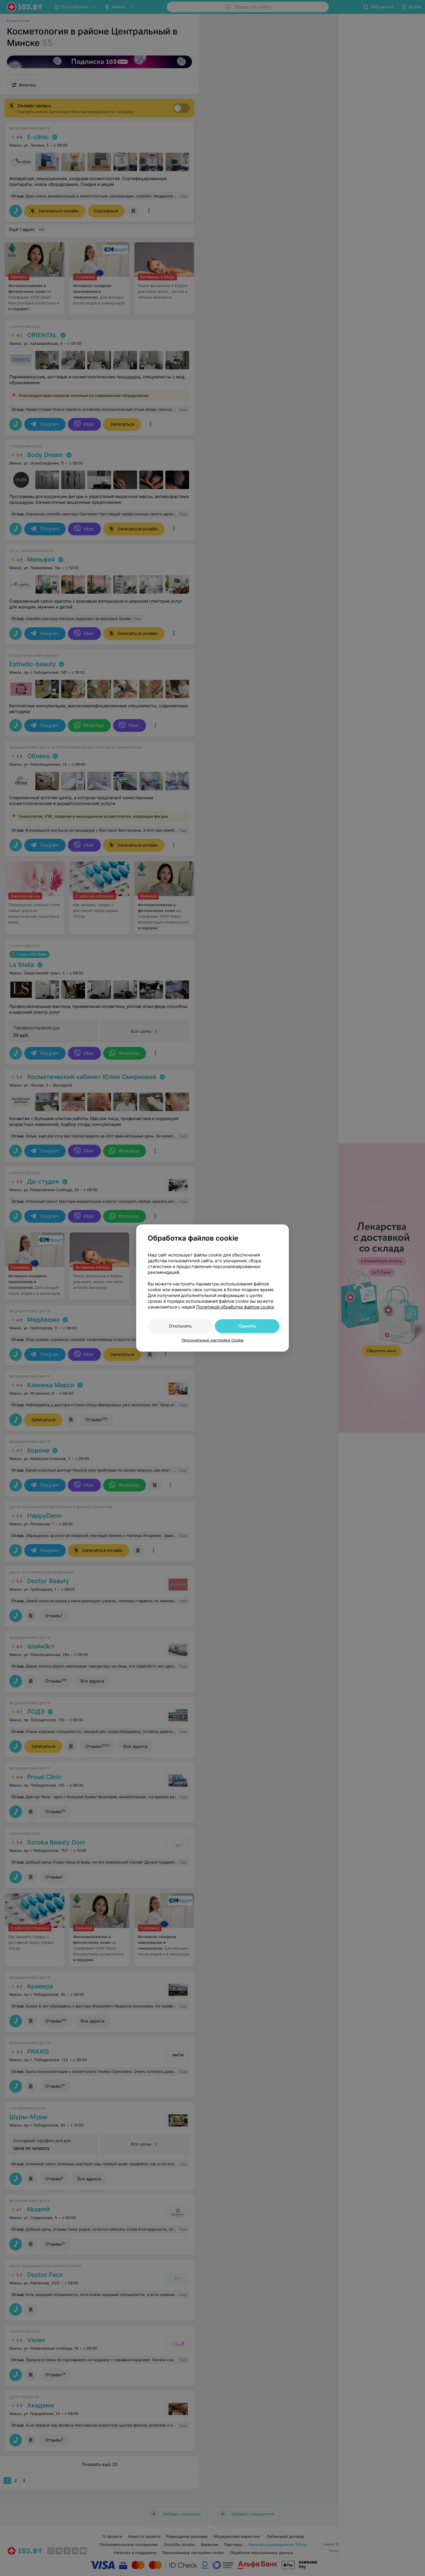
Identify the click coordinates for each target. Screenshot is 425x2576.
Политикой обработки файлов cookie (235, 1307)
